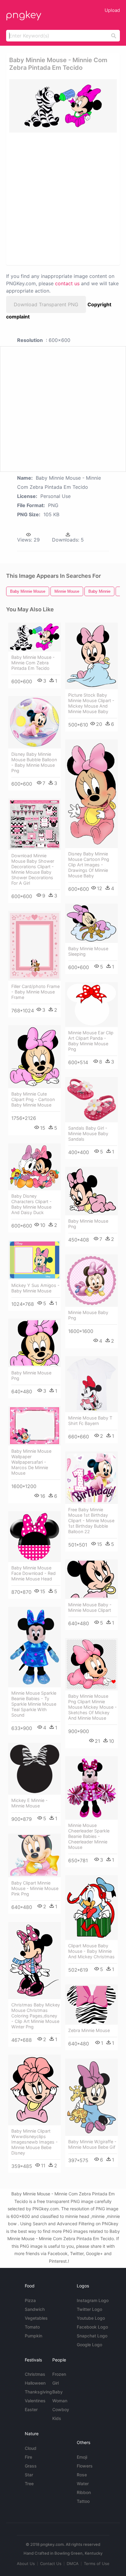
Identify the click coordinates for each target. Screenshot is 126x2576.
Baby (57, 2392)
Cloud (31, 2448)
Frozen (59, 2374)
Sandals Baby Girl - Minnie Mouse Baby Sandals (88, 1133)
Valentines (35, 2401)
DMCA (73, 2564)
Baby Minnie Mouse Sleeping (88, 951)
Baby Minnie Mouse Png (88, 1224)
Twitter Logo (89, 2309)
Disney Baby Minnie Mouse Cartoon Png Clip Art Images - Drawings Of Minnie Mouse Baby (89, 865)
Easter (31, 2409)
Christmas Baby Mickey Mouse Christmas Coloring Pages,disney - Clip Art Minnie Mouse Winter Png (36, 2016)
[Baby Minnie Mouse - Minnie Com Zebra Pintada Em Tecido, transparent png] (63, 106)
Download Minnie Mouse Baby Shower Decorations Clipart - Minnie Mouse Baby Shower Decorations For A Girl (33, 869)
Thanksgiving (38, 2392)
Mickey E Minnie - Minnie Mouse (30, 1803)
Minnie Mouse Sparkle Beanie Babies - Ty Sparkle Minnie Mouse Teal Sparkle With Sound (34, 1704)
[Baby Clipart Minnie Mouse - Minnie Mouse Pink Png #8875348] (35, 1856)
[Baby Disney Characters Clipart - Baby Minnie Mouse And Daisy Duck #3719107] (35, 1167)
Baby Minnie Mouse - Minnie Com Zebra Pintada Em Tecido (33, 663)
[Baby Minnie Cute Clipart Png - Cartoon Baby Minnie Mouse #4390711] (35, 1057)
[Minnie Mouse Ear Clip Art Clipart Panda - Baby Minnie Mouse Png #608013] (91, 1005)
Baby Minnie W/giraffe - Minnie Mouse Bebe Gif (92, 2144)
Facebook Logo (92, 2327)
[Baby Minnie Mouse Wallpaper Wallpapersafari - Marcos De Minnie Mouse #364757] (35, 1426)
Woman (60, 2401)
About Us (26, 2564)
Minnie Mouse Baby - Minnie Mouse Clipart (90, 1607)
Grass (31, 2466)
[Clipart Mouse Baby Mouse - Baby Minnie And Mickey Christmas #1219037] (91, 1908)
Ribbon (84, 2492)
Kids (57, 2418)
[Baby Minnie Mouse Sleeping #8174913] (91, 923)
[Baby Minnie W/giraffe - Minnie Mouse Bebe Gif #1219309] (91, 2097)
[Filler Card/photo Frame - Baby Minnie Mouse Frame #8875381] (35, 946)
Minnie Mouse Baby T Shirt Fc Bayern (90, 1421)
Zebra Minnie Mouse (89, 2030)
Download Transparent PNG (46, 304)
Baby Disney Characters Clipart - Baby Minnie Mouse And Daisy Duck (31, 1204)
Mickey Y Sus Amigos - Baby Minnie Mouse (35, 1288)
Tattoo (83, 2501)
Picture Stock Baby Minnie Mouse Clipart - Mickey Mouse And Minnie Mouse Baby (91, 703)
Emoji (82, 2457)
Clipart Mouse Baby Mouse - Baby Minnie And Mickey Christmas (91, 1951)
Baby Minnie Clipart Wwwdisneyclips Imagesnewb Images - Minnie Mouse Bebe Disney (35, 2142)
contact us (67, 283)
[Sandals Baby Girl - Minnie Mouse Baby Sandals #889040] (91, 1100)
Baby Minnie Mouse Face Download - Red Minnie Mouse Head (33, 1573)
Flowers (85, 2466)
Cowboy (61, 2409)
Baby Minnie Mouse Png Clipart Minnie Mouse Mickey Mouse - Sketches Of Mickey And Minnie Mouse (93, 1707)
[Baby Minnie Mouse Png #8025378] (35, 1343)
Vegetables (36, 2318)
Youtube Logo (91, 2318)
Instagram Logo (93, 2300)
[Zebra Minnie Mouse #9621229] (91, 2005)
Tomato (32, 2327)
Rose (82, 2475)
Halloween (35, 2383)
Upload (112, 10)
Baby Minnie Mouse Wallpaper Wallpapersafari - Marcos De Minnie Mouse (31, 1462)
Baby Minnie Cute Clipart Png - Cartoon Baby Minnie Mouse (33, 1099)
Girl (56, 2383)
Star (29, 2475)
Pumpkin (33, 2336)
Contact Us (51, 2564)
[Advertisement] (63, 198)
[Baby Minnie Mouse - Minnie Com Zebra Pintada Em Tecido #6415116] (35, 637)
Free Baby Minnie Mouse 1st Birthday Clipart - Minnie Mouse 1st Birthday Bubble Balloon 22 (91, 1521)
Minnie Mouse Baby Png (88, 1315)
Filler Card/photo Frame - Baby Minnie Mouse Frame (35, 992)
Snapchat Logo (92, 2336)
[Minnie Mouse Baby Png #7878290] (91, 1281)
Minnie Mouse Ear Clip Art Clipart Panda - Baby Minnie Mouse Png (91, 1041)
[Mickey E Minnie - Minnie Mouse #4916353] (35, 1769)
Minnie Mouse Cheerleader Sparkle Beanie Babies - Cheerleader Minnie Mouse (89, 1836)
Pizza (30, 2300)
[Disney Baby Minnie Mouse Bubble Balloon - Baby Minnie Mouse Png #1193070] (35, 722)
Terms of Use (97, 2564)
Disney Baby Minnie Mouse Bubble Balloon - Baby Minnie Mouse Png (34, 762)
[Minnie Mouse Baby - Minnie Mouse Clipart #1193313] (91, 1579)
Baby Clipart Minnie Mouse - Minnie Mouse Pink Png (35, 1888)
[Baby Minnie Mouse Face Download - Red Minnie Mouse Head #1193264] (35, 1537)
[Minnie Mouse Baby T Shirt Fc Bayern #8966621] (91, 1384)
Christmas (35, 2374)
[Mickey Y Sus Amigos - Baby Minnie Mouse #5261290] (35, 1260)
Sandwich (35, 2309)
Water (83, 2484)
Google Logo (89, 2345)
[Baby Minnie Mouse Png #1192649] (91, 1191)
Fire (28, 2457)
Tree (29, 2484)
